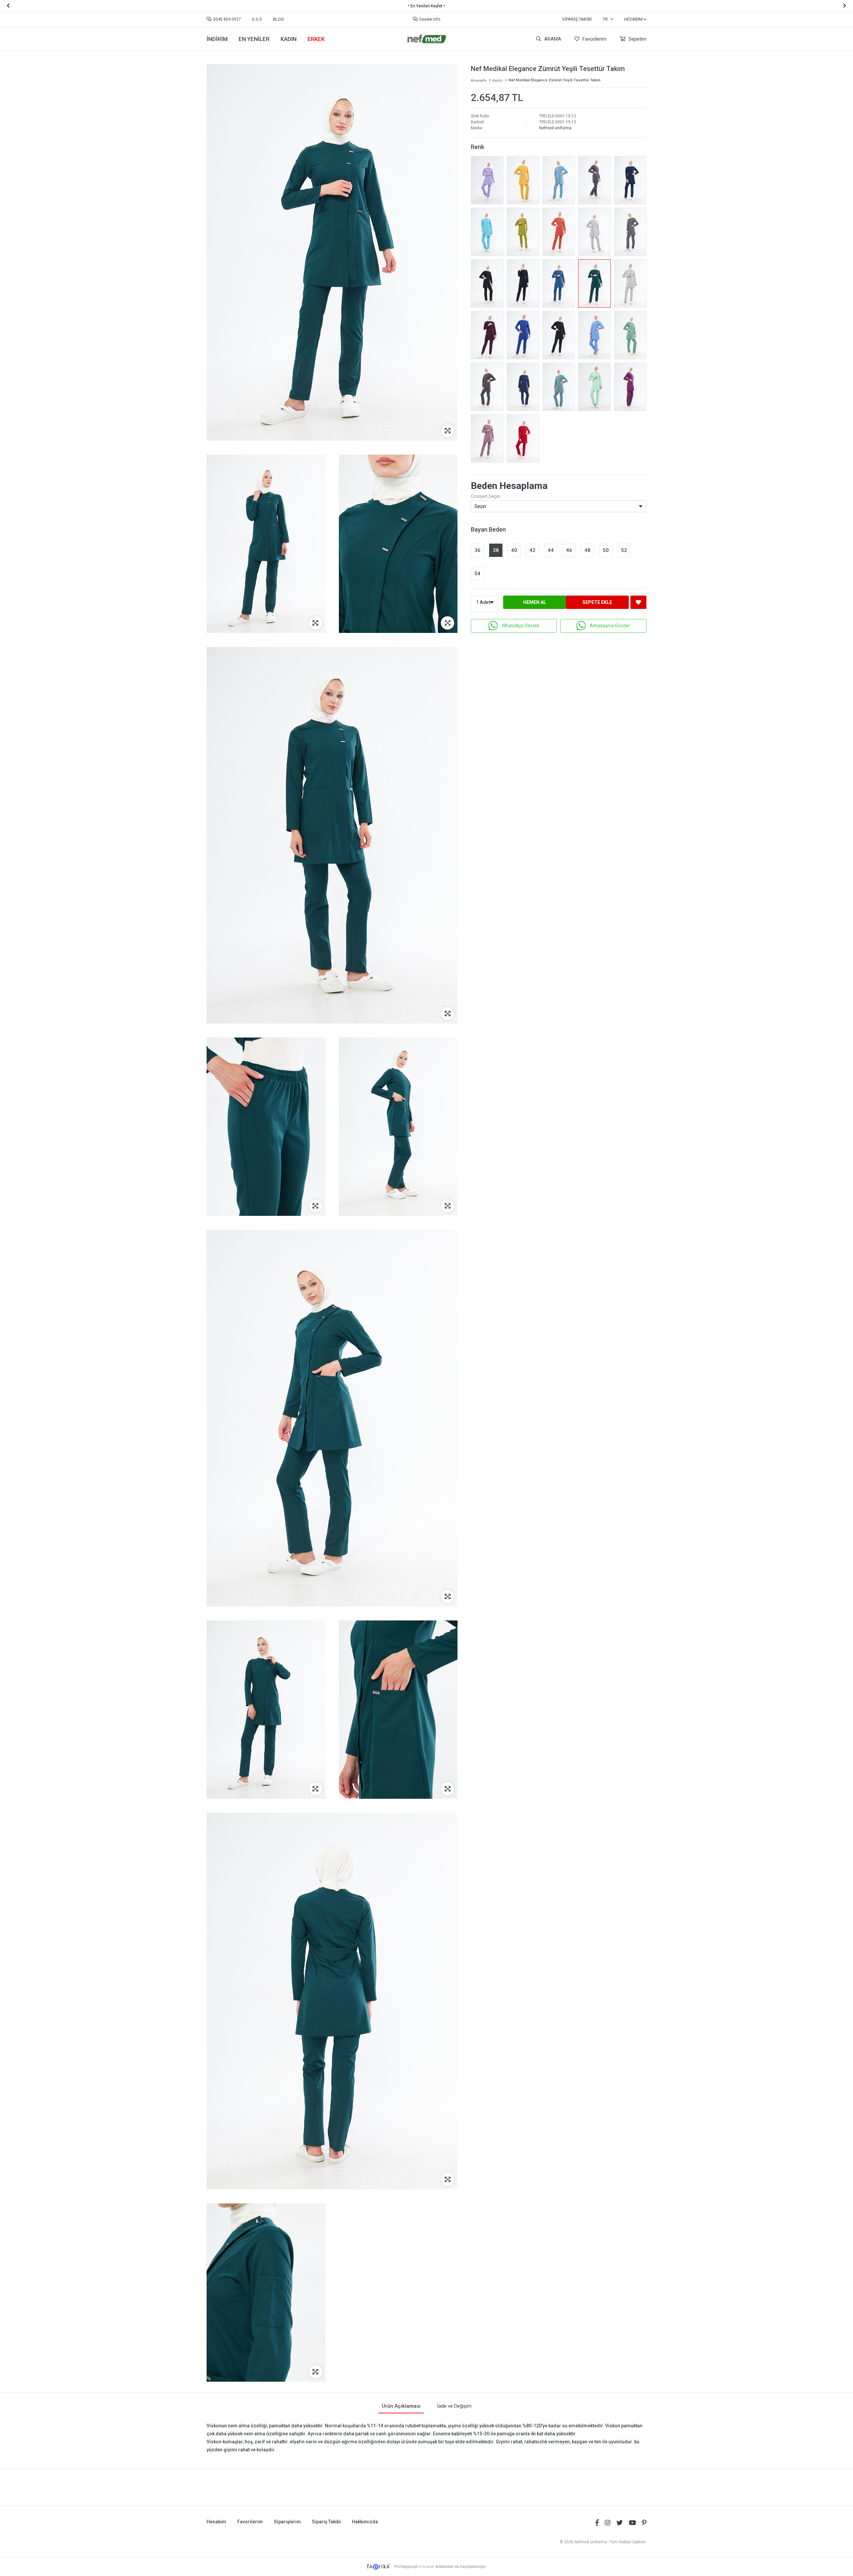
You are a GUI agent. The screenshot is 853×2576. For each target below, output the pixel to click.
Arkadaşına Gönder (610, 626)
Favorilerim (594, 39)
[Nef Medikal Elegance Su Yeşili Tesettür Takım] (594, 387)
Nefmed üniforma (555, 128)
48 (587, 550)
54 (477, 574)
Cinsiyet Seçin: (486, 496)
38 (496, 550)
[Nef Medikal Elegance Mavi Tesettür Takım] (594, 335)
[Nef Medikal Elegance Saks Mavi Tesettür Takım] (523, 335)
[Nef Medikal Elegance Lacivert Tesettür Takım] (523, 283)
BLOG (278, 19)
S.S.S (257, 19)
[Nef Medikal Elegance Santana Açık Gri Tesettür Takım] (630, 283)
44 (551, 550)
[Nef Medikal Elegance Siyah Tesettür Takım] (487, 283)
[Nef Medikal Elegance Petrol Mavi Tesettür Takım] (559, 283)
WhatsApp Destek (521, 626)
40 (514, 550)
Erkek (316, 39)
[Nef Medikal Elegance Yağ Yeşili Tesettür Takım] (523, 232)
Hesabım (216, 2522)
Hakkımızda (365, 2522)
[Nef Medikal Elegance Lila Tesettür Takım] (487, 180)
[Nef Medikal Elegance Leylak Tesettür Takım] (487, 438)
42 (532, 550)
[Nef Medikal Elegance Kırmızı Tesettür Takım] (523, 438)
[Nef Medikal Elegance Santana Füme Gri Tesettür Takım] (487, 387)
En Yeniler (254, 39)
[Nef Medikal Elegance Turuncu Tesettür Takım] (559, 232)
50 (606, 550)
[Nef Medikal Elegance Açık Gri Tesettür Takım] (594, 232)
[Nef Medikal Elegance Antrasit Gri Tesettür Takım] (630, 232)
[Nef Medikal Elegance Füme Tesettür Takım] (594, 180)
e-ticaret (426, 2567)
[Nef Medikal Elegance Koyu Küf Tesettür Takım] (630, 335)
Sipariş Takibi (577, 19)
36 (477, 550)
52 (624, 550)
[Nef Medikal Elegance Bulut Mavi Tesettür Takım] (559, 180)
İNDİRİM (217, 39)
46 (569, 550)
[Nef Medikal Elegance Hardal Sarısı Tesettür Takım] (523, 180)
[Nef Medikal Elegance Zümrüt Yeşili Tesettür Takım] (594, 283)
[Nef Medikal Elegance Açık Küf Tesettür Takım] (559, 387)
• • (426, 6)
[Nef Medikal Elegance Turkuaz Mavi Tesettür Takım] (487, 232)
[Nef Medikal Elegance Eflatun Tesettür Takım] (630, 387)
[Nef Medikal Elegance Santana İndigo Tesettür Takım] (630, 180)
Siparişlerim (287, 2522)
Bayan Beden (488, 529)
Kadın (289, 39)
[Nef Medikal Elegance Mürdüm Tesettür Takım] (487, 335)
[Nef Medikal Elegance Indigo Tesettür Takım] (523, 387)
